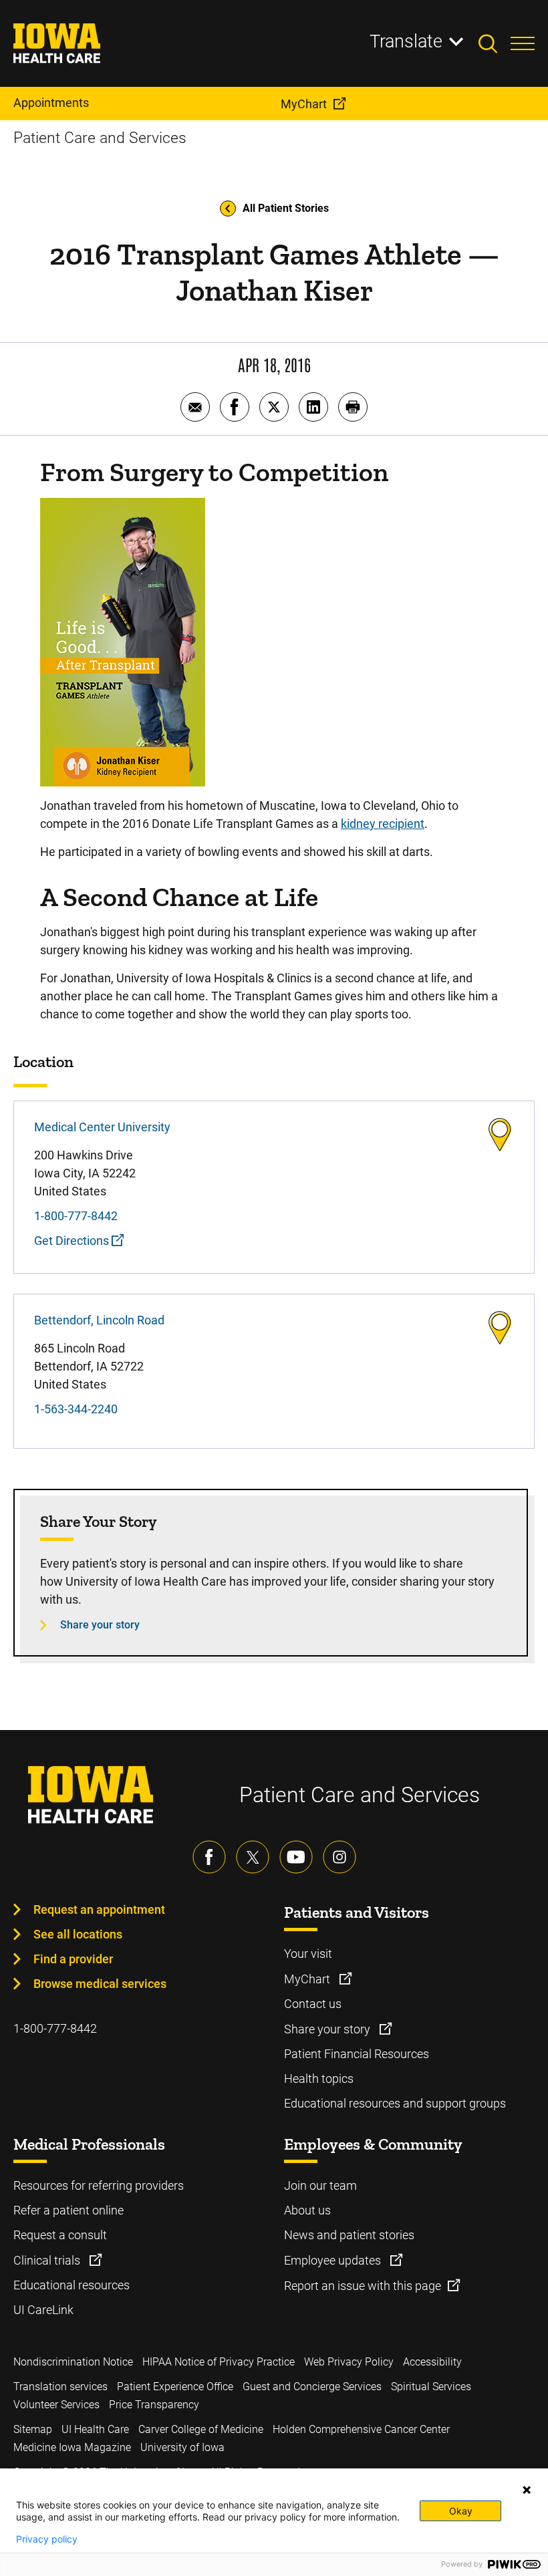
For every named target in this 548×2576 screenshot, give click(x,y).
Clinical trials (48, 2260)
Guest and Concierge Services (312, 2387)
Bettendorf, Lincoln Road (99, 1320)
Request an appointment (99, 1909)
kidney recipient (383, 824)
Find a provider (73, 1959)
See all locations (78, 1934)
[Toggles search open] (495, 43)
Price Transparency (154, 2405)
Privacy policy (47, 2539)
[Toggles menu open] (523, 43)
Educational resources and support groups (395, 2103)
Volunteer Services (56, 2405)
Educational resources (72, 2285)
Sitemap (33, 2429)
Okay (461, 2511)
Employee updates (334, 2260)
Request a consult (60, 2235)
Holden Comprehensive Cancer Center (361, 2429)
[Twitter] (253, 1857)
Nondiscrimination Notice (73, 2362)
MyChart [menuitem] (304, 104)
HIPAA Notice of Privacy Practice (219, 2362)
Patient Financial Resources (357, 2054)
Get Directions (73, 1241)
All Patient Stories (286, 208)
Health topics (319, 2079)
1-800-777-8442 (76, 1216)
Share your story (100, 1625)
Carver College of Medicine (201, 2429)
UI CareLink (43, 2310)
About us (307, 2210)
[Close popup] (527, 2490)
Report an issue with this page (363, 2286)
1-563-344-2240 (76, 1409)
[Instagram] (339, 1857)
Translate (406, 41)
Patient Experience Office (175, 2387)
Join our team (320, 2185)
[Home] (65, 43)
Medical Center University (102, 1127)
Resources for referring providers (99, 2185)
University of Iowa (182, 2447)
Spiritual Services (431, 2387)
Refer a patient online (68, 2210)
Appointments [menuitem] (51, 103)
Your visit (308, 1954)
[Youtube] (296, 1857)
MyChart (308, 1979)
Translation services (60, 2387)
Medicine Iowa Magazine (72, 2447)
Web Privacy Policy (349, 2362)
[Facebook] (209, 1857)
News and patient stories (349, 2235)
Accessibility (432, 2362)
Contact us (313, 2004)
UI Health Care (95, 2429)
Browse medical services (100, 1984)
